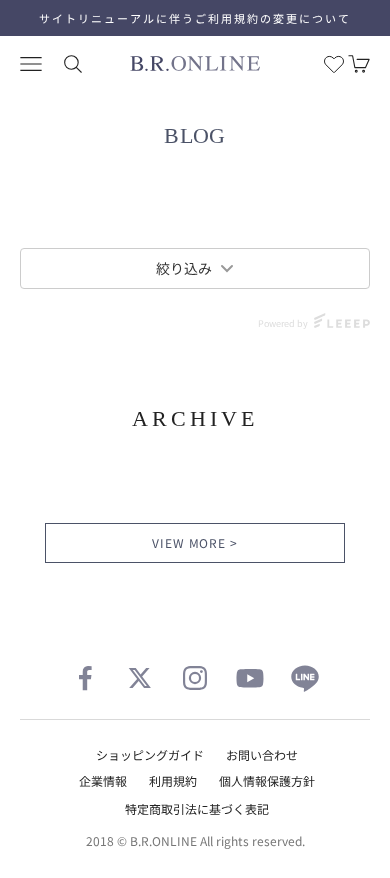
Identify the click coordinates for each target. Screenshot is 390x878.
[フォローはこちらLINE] (305, 678)
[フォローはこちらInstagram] (195, 678)
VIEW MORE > (195, 542)
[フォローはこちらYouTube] (250, 678)
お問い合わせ (262, 754)
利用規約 (173, 780)
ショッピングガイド (150, 754)
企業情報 (103, 780)
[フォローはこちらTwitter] (140, 678)
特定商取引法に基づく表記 (197, 808)
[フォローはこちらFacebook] (85, 678)
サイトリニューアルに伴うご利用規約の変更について (195, 18)
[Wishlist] (334, 64)
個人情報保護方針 (267, 780)
